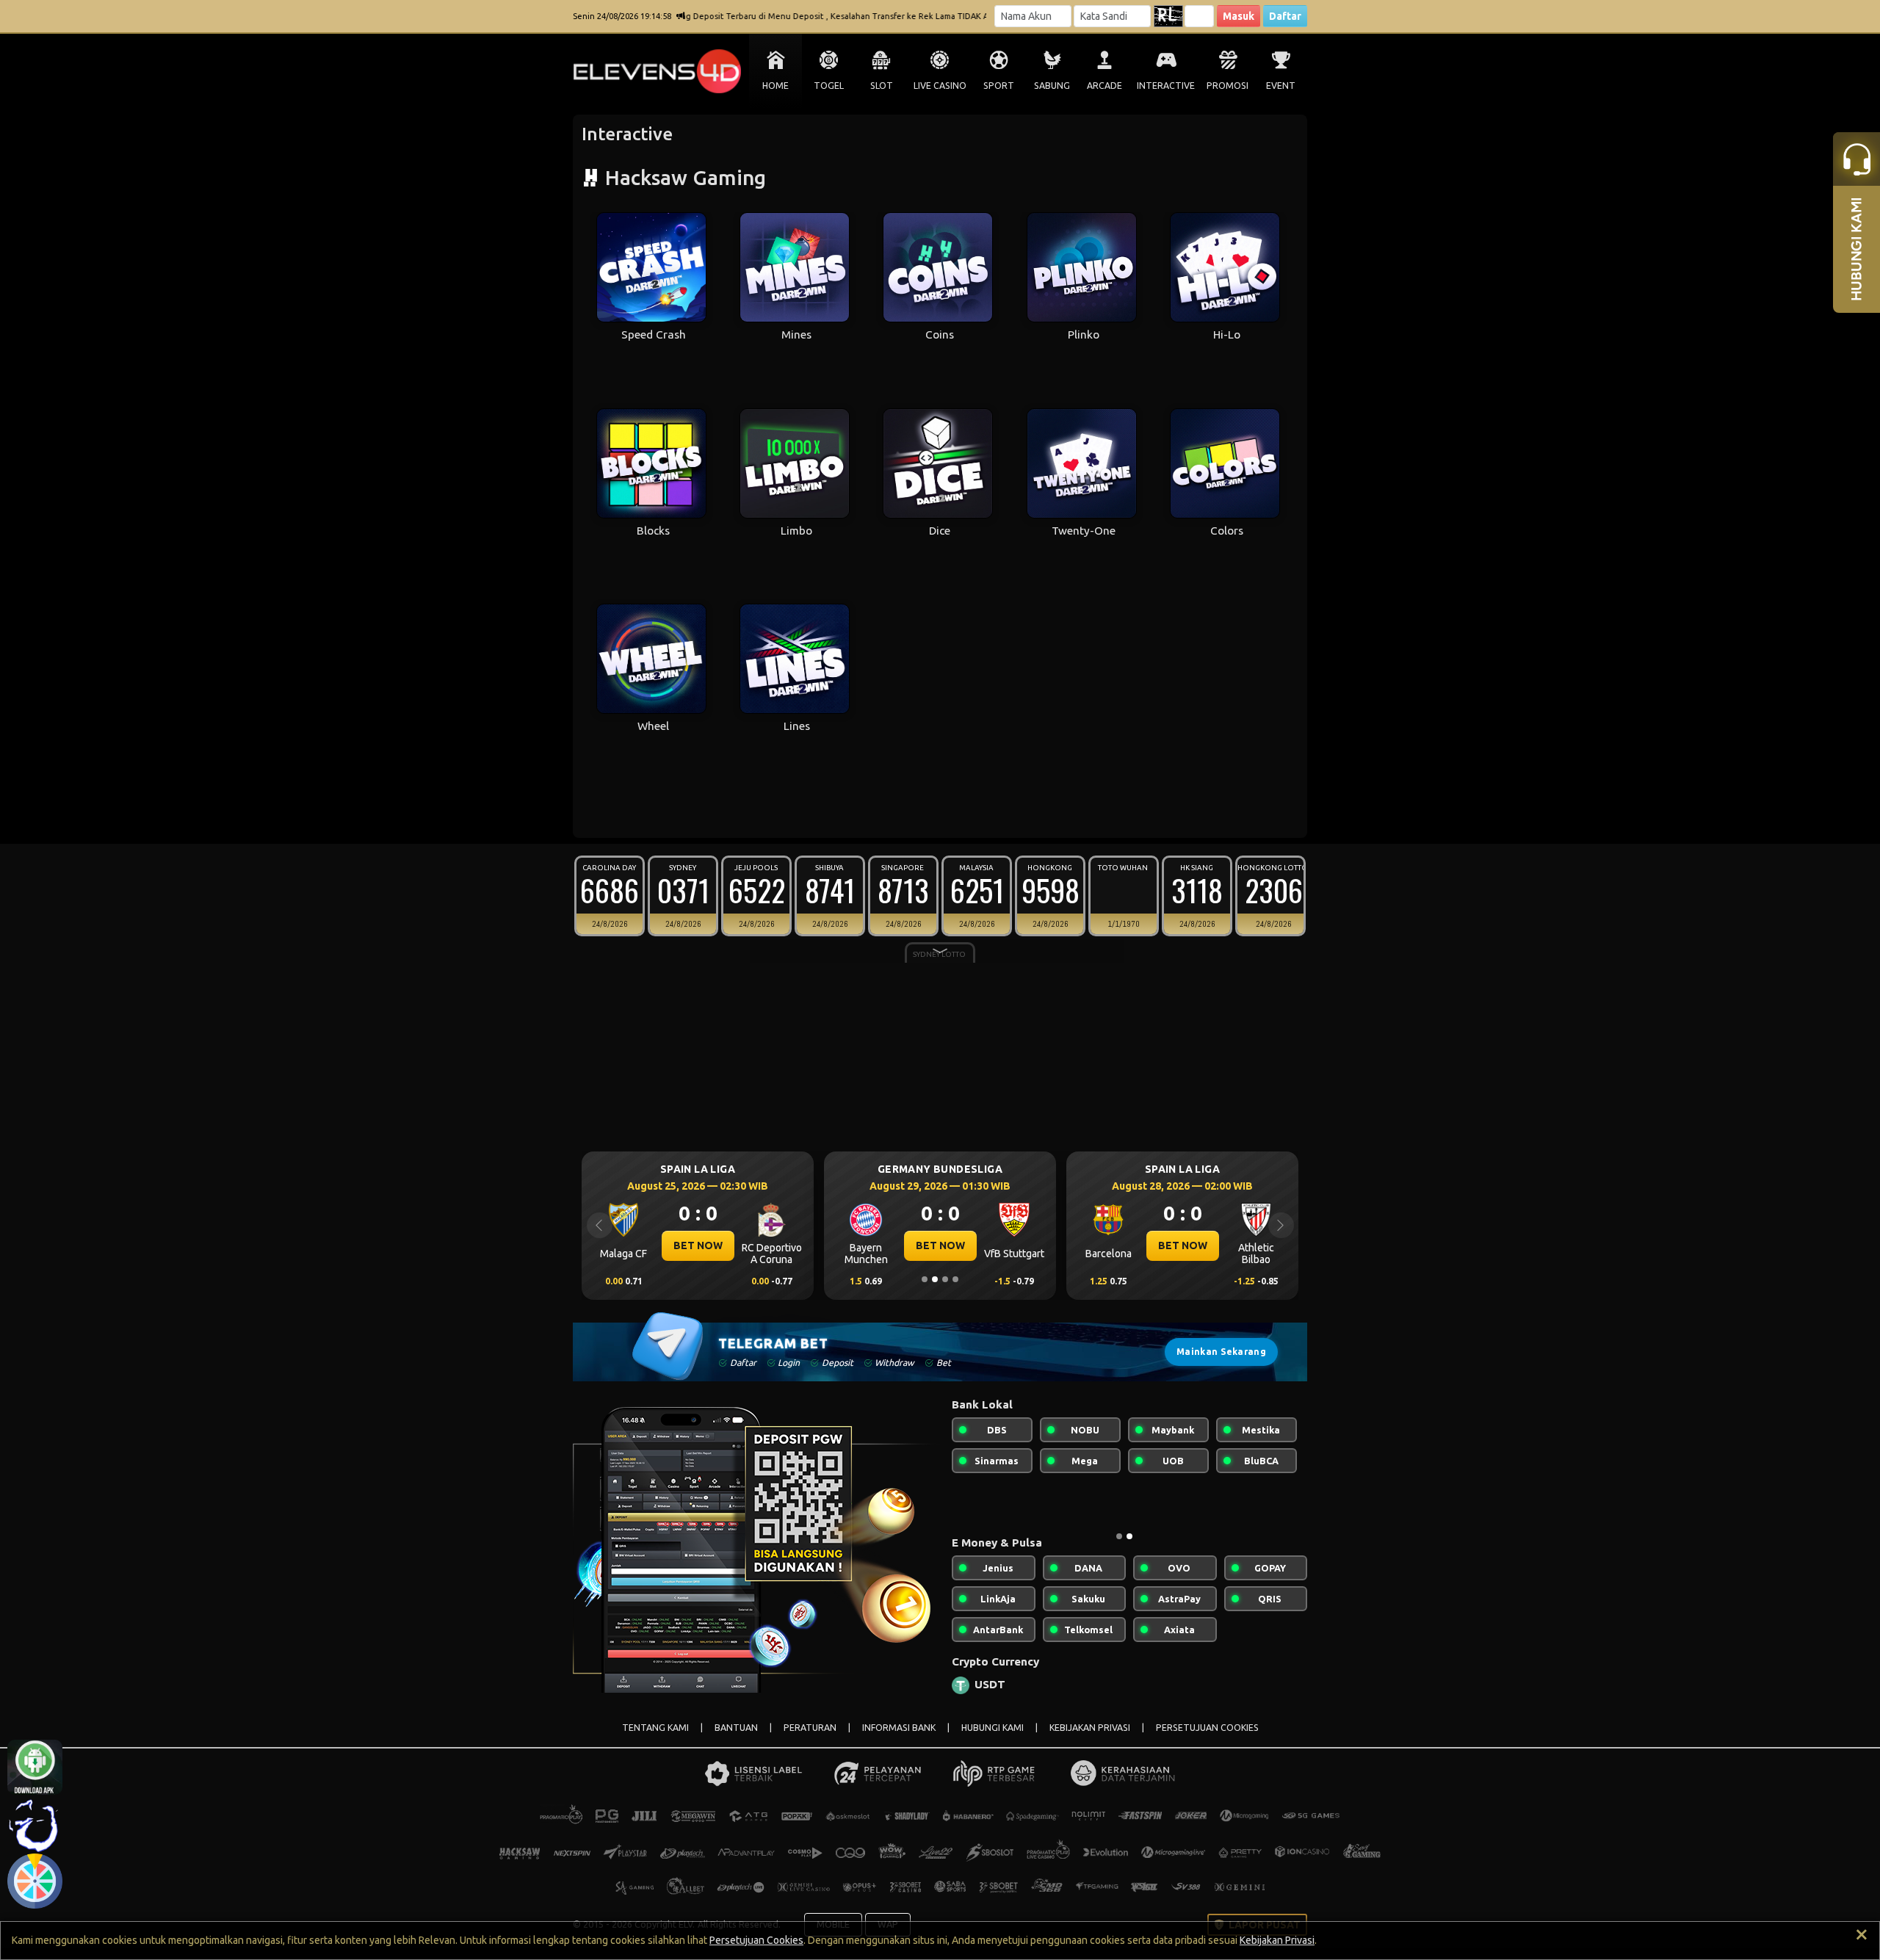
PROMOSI (1228, 86)
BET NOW (1189, 1245)
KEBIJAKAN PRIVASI (1090, 1728)
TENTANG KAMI (655, 1728)
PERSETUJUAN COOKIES (1207, 1728)
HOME (775, 86)
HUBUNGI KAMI (993, 1728)
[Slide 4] (955, 1279)
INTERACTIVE (1166, 86)
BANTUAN (736, 1728)
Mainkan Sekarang (1221, 1352)
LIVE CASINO (940, 86)
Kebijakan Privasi (1277, 1940)
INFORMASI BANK (899, 1728)
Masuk (1239, 16)
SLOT (882, 86)
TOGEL (829, 86)
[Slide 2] (935, 1279)
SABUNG (1052, 86)
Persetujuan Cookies (756, 1940)
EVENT (1281, 86)
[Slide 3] (945, 1279)
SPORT (999, 86)
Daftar (1285, 16)
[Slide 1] (925, 1279)
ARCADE (1104, 86)
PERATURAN (810, 1728)
